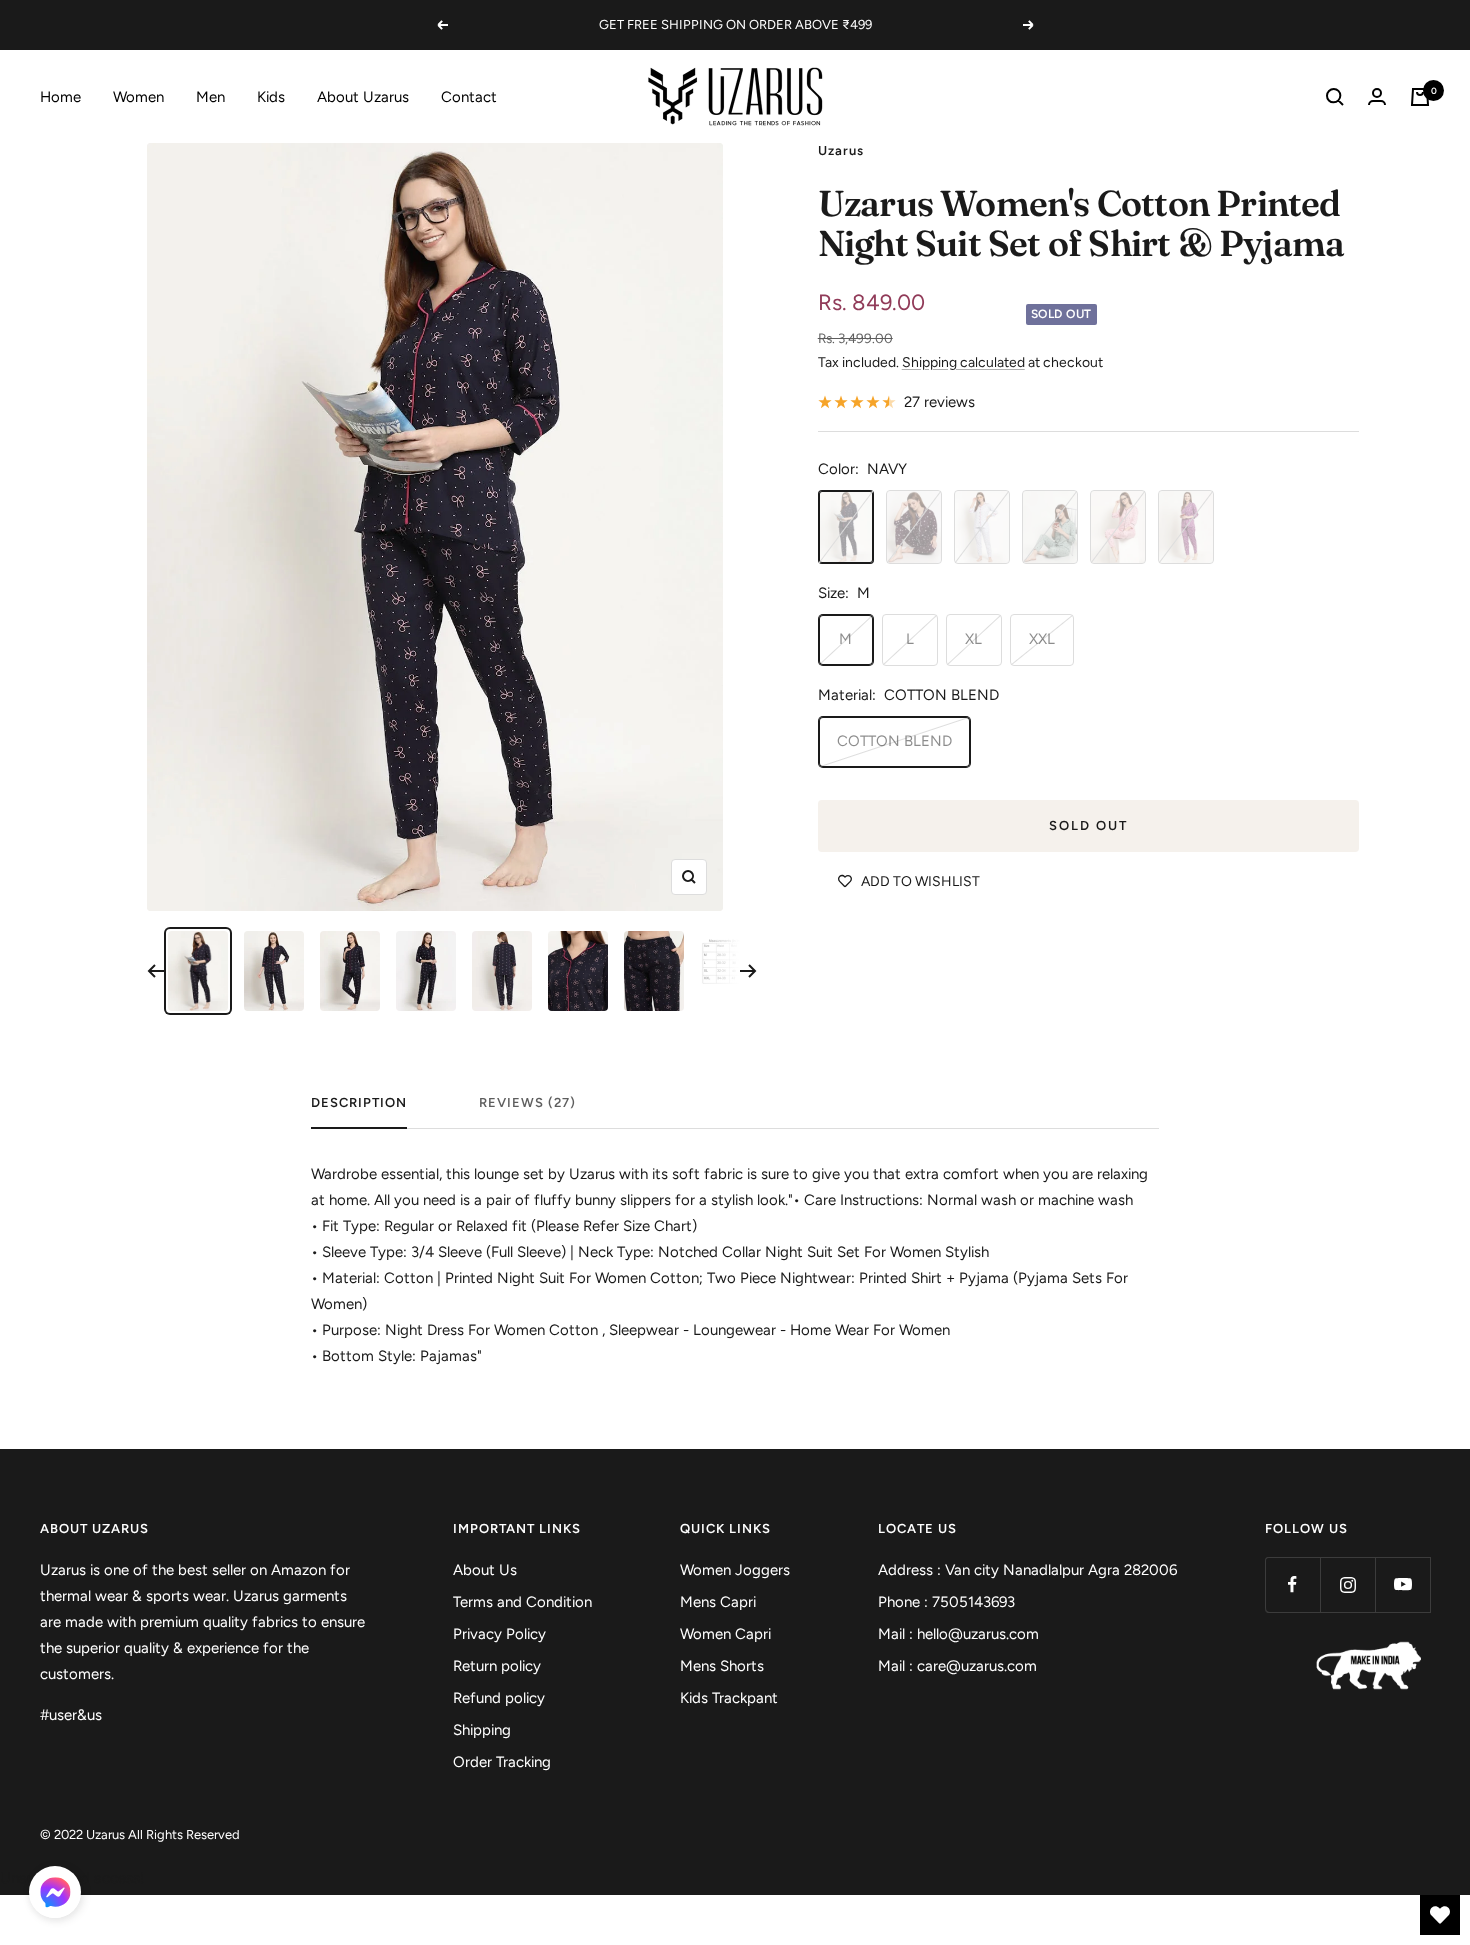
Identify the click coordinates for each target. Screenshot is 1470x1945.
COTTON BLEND (894, 741)
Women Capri (725, 1634)
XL (973, 639)
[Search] (1335, 97)
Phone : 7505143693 (946, 1602)
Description (359, 1102)
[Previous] (155, 971)
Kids (271, 97)
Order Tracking (502, 1762)
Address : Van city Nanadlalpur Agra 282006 (1027, 1570)
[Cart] (1420, 97)
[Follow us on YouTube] (1402, 1584)
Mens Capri (718, 1602)
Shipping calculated (963, 362)
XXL (1042, 639)
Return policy (497, 1666)
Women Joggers (735, 1570)
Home (60, 97)
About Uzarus (363, 97)
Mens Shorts (722, 1666)
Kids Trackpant (729, 1698)
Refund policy (499, 1698)
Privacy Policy (499, 1634)
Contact (469, 97)
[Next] (748, 971)
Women (138, 97)
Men (210, 97)
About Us (485, 1570)
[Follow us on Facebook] (1292, 1584)
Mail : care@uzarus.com (957, 1666)
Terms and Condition (522, 1602)
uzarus (841, 150)
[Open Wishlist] (1440, 1915)
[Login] (1377, 96)
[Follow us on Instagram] (1347, 1584)
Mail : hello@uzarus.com (958, 1634)
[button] (55, 1896)
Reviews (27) (527, 1102)
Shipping (482, 1730)
